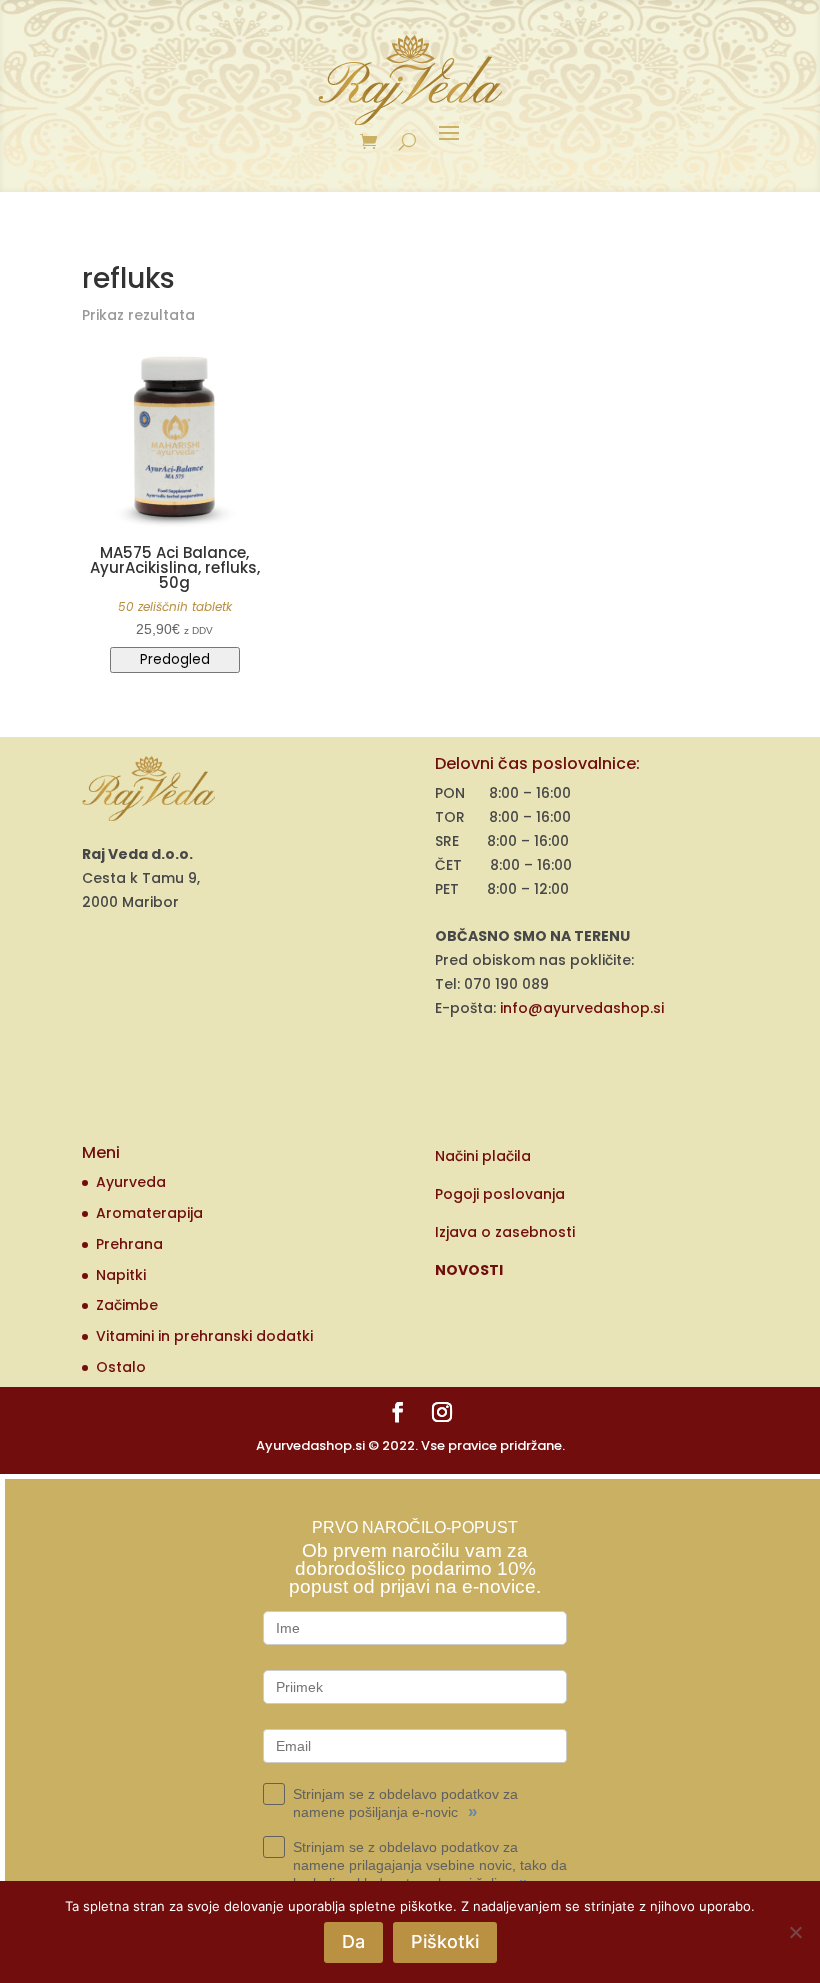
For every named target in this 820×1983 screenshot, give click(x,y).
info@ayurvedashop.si (582, 1008)
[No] (795, 1932)
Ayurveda (131, 1182)
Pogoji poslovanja (500, 1194)
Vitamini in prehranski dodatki (204, 1336)
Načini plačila (483, 1156)
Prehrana (129, 1244)
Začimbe (127, 1305)
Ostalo (121, 1367)
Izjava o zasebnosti (505, 1232)
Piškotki (445, 1941)
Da (353, 1941)
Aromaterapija (149, 1213)
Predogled (175, 659)
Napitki (121, 1275)
